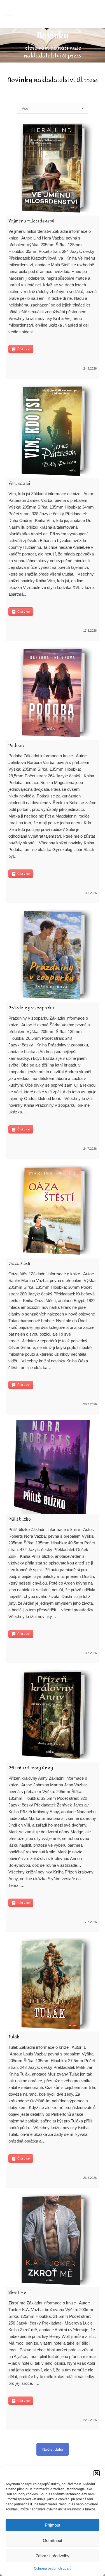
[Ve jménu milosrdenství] (53, 169)
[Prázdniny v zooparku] (53, 956)
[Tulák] (53, 1985)
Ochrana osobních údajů (53, 2568)
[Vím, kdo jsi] (53, 431)
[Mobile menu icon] (9, 14)
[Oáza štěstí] (53, 1211)
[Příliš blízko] (53, 1467)
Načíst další (53, 2449)
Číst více (24, 349)
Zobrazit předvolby (53, 2556)
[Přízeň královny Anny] (53, 1716)
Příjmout (53, 2525)
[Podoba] (53, 693)
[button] (97, 2473)
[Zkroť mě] (53, 2240)
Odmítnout (53, 2540)
